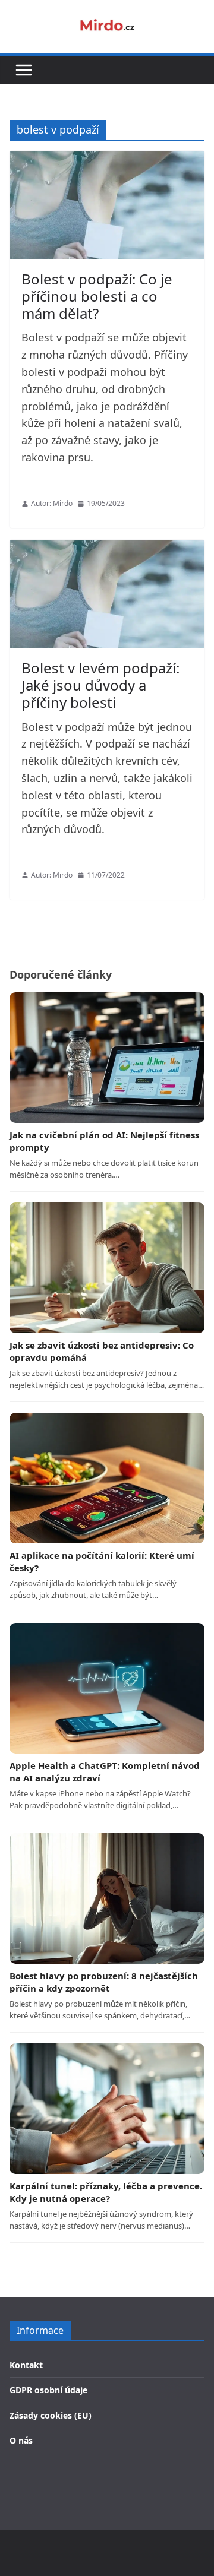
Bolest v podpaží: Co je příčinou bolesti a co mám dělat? (97, 296)
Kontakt (26, 2365)
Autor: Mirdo (52, 503)
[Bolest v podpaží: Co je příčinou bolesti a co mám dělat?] (107, 205)
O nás (21, 2440)
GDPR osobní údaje (48, 2390)
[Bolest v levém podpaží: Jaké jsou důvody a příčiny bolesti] (107, 594)
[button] (24, 70)
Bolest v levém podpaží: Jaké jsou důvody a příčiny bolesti (100, 685)
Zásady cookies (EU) (51, 2415)
